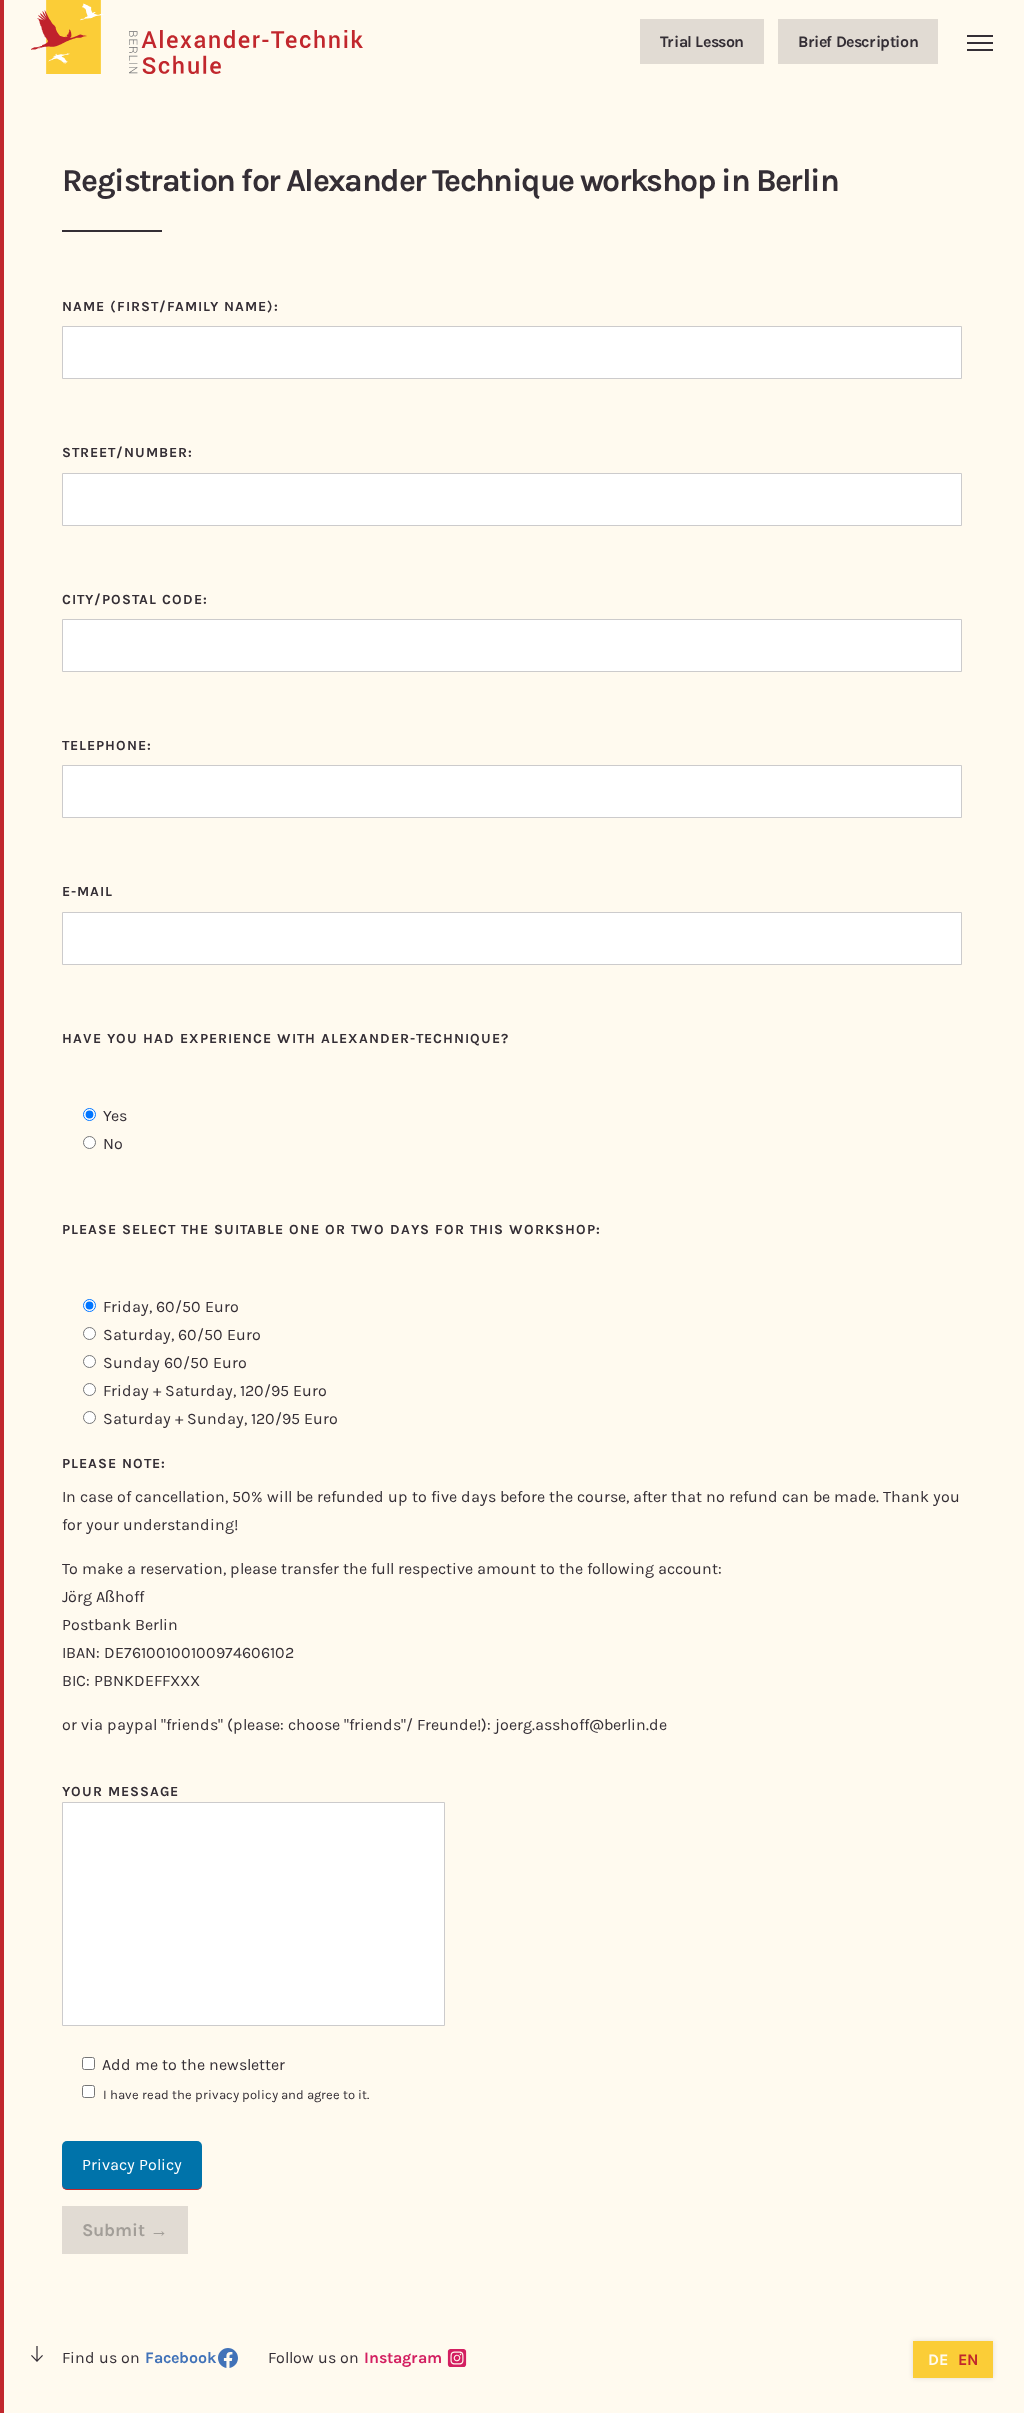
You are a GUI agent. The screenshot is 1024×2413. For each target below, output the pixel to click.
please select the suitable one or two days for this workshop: (331, 1229)
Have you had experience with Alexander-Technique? (285, 1038)
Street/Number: (127, 452)
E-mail (87, 891)
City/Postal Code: (135, 599)
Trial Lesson (702, 41)
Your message (120, 1791)
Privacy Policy (132, 2164)
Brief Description (858, 41)
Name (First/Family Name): (170, 306)
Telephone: (107, 745)
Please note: (114, 1463)
